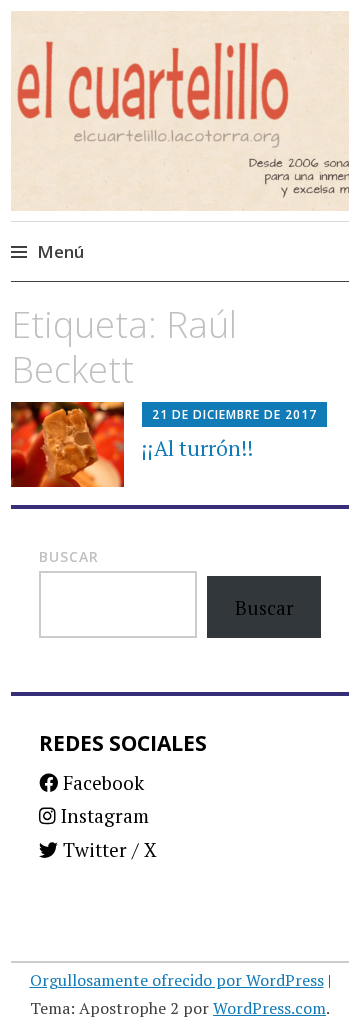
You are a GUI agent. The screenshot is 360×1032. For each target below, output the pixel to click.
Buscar (69, 556)
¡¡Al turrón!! (197, 448)
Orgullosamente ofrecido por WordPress (177, 980)
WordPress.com (269, 1008)
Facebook (101, 782)
